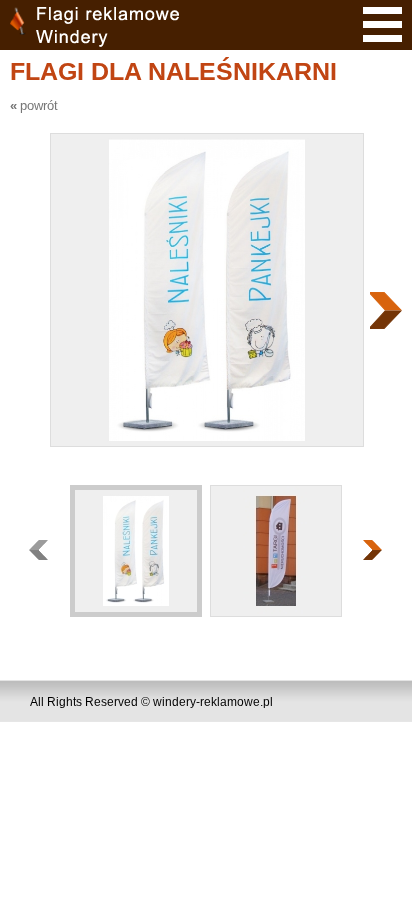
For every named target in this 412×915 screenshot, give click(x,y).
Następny (386, 310)
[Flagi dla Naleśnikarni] (135, 550)
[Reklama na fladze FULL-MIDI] (275, 550)
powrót (39, 105)
